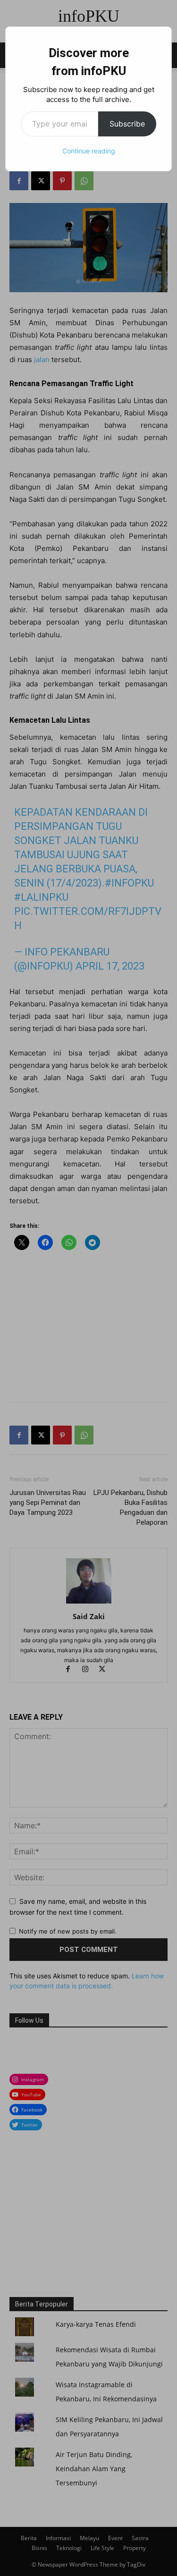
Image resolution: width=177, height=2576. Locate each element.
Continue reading (89, 151)
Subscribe (127, 124)
